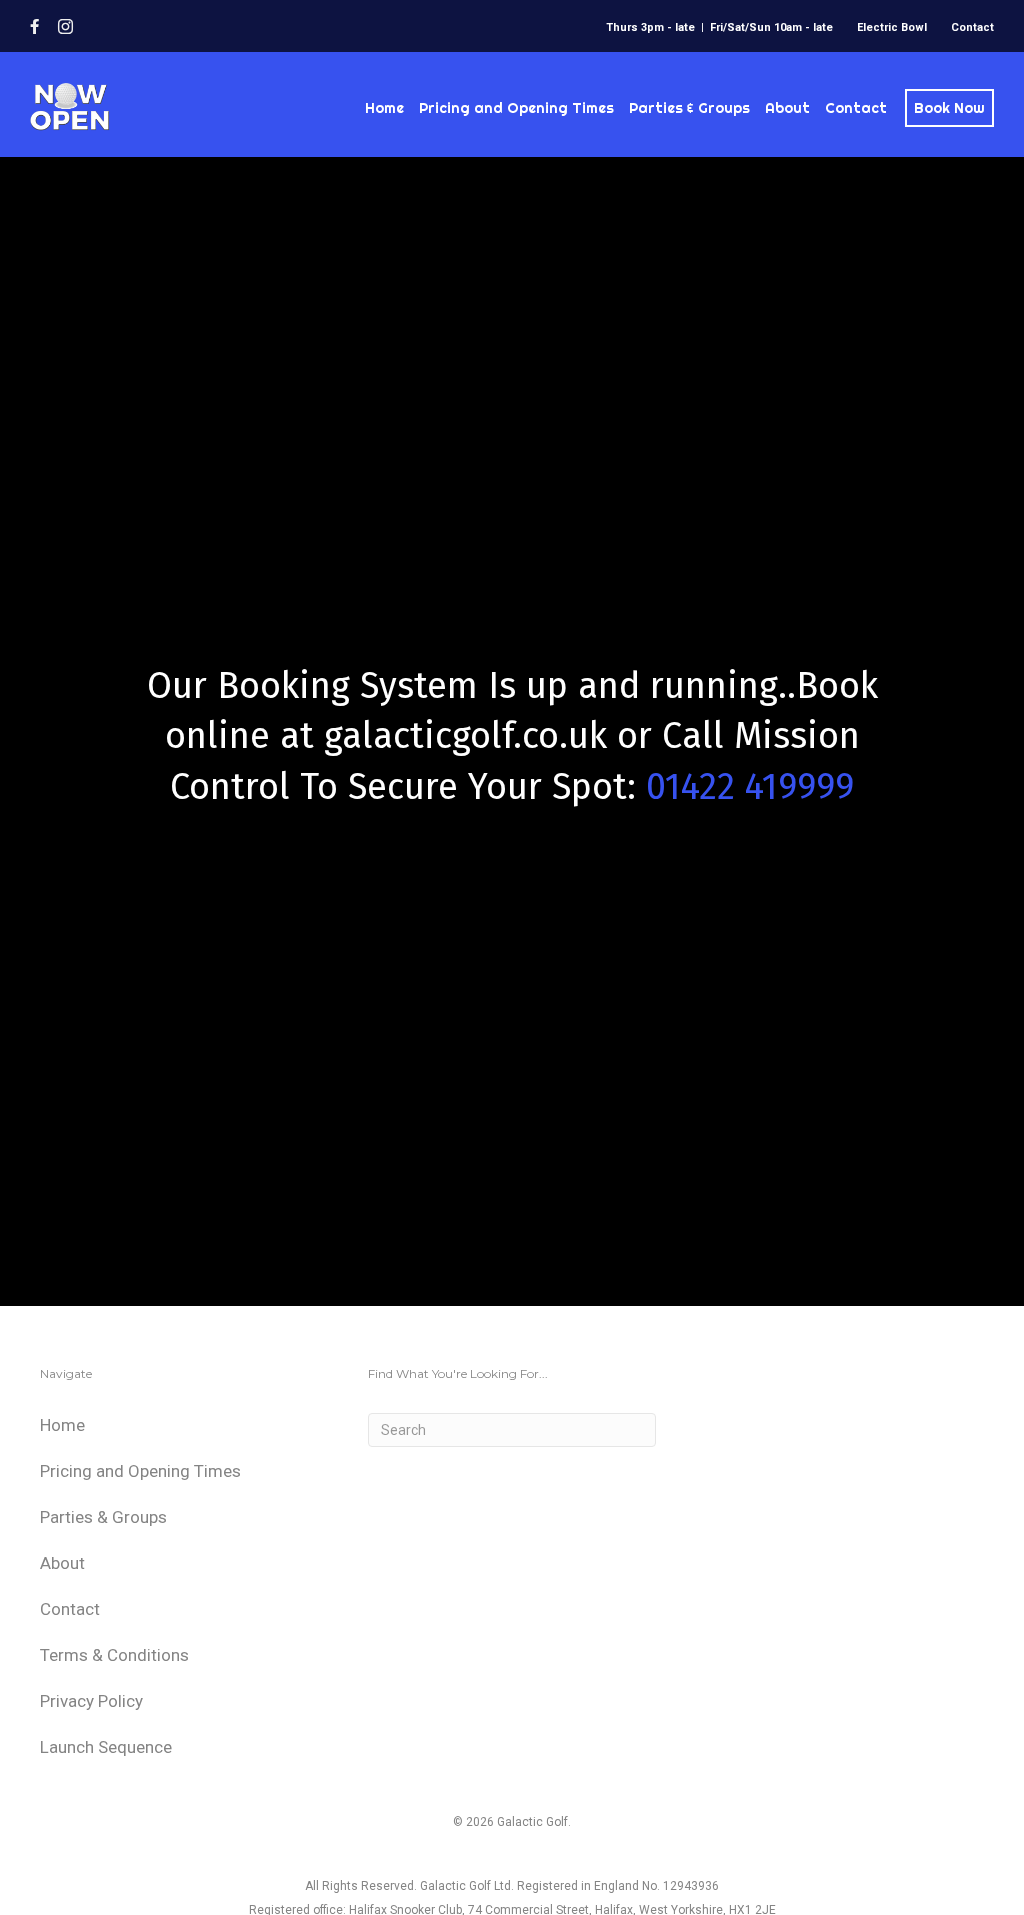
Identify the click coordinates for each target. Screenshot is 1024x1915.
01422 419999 (750, 787)
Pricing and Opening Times (516, 108)
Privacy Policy (91, 1701)
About (787, 108)
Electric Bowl (892, 27)
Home (384, 108)
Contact (972, 27)
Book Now (949, 108)
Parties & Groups (689, 108)
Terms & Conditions (114, 1655)
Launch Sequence (106, 1747)
